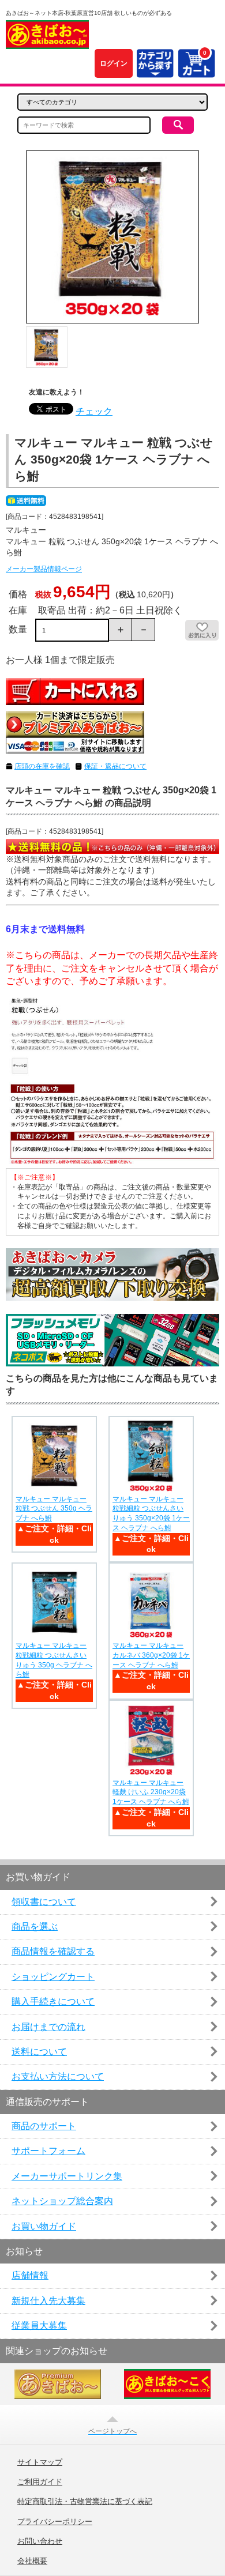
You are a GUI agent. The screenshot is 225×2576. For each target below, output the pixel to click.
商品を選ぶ (35, 1927)
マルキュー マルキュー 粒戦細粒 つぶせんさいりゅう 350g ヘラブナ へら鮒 (54, 1660)
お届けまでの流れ (48, 2027)
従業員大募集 (39, 2325)
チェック (94, 411)
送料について (39, 2052)
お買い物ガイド (44, 2226)
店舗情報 (30, 2275)
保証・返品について (115, 766)
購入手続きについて (53, 2001)
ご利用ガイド (40, 2482)
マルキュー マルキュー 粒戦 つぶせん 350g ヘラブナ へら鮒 (54, 1509)
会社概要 (32, 2561)
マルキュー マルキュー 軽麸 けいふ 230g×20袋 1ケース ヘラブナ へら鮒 (151, 1792)
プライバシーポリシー (55, 2522)
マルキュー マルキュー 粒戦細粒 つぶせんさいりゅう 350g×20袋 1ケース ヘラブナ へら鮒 (151, 1513)
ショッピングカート (53, 1977)
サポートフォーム (48, 2151)
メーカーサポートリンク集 (67, 2176)
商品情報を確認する (53, 1951)
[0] (196, 71)
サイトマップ (40, 2462)
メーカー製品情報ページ (44, 569)
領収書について (44, 1902)
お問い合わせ (40, 2541)
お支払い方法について (58, 2076)
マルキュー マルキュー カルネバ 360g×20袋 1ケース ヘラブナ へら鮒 (151, 1655)
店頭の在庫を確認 (42, 766)
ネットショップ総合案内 (62, 2201)
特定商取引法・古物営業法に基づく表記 (85, 2502)
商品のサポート (44, 2126)
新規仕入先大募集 (48, 2301)
